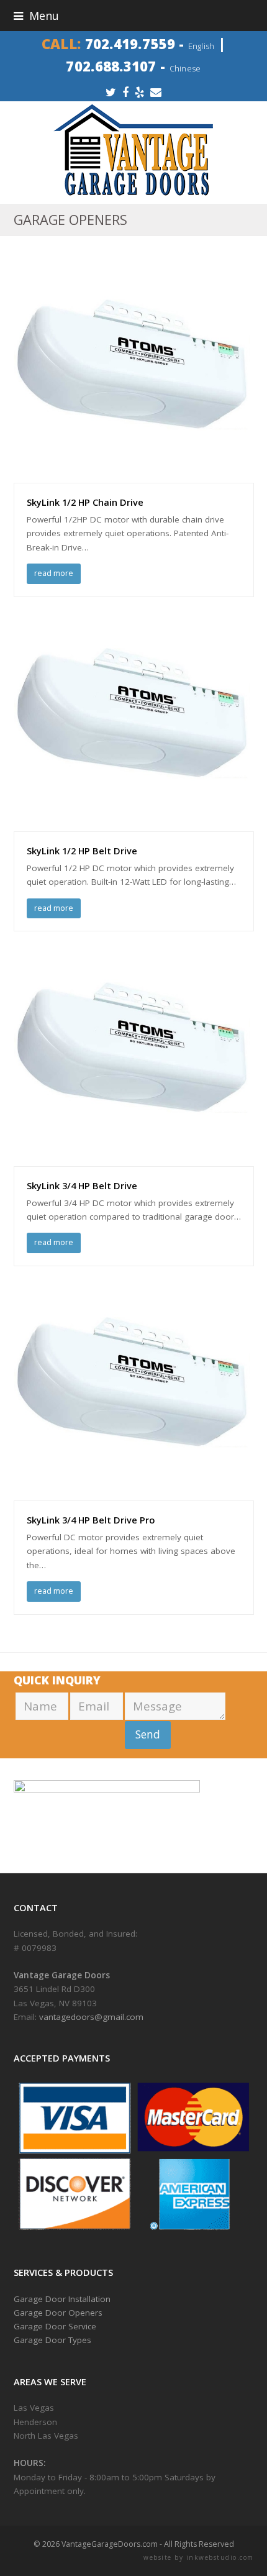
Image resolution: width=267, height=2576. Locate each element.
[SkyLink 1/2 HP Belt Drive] (134, 824)
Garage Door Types (52, 2340)
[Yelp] (139, 92)
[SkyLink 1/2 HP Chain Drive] (134, 476)
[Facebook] (125, 92)
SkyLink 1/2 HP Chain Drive (85, 502)
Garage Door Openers (58, 2313)
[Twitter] (111, 92)
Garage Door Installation (62, 2299)
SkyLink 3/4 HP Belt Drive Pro (91, 1520)
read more (54, 573)
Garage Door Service (55, 2326)
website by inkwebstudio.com (199, 2557)
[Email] (156, 92)
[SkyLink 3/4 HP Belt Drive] (134, 1159)
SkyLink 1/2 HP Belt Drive (82, 851)
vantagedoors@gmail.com (91, 2017)
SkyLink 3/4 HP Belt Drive (82, 1185)
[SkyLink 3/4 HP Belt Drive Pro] (134, 1494)
